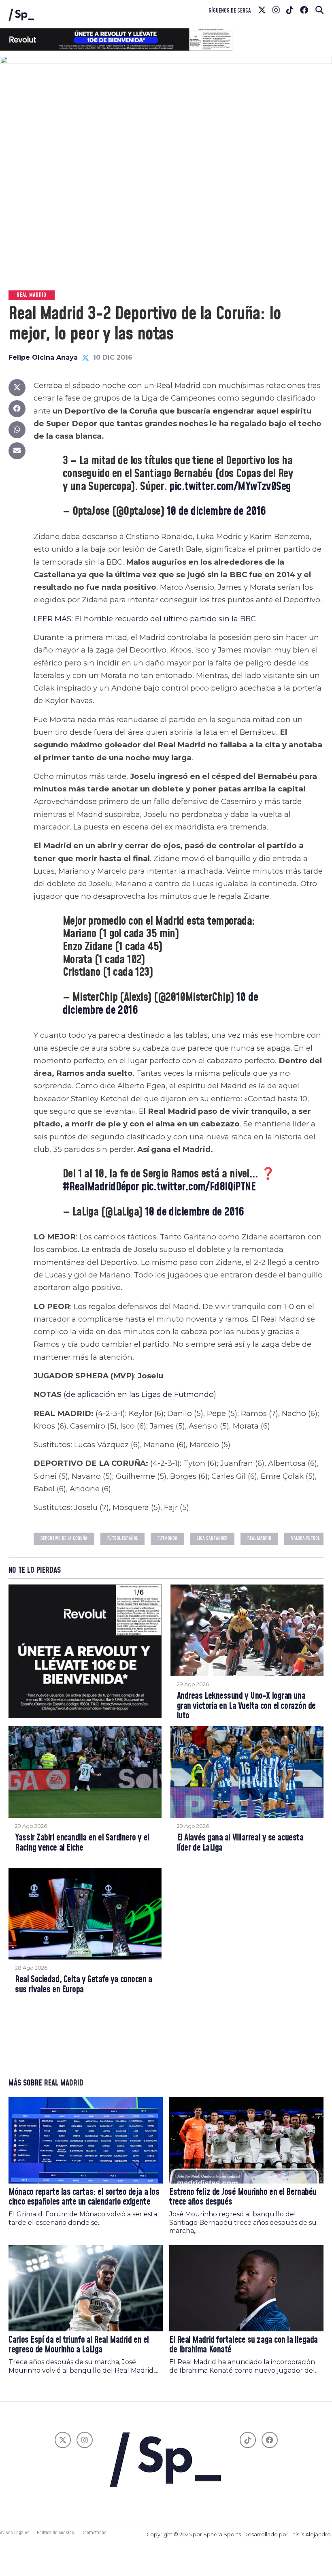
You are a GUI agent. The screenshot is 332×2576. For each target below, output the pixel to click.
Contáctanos (94, 2533)
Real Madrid (259, 1539)
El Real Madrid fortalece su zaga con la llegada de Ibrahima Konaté (244, 2345)
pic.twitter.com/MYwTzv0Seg (230, 487)
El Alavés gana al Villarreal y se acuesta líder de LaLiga (240, 1843)
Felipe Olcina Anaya (43, 357)
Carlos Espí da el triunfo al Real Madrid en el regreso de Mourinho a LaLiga (79, 2345)
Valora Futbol (305, 1539)
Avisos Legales (15, 2533)
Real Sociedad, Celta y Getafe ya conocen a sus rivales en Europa (83, 1985)
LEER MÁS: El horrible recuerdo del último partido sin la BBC (146, 619)
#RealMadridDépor (101, 1187)
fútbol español (122, 1539)
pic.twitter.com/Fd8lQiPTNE (198, 1187)
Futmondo (167, 1539)
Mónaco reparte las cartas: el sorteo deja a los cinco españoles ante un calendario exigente (84, 2197)
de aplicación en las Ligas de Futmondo (140, 1394)
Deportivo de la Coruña (64, 1539)
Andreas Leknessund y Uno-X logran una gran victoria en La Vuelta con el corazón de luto (246, 1706)
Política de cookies (55, 2533)
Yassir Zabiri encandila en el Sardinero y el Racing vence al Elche (82, 1843)
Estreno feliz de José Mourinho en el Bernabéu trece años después (243, 2197)
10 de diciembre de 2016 (216, 511)
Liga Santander (212, 1539)
